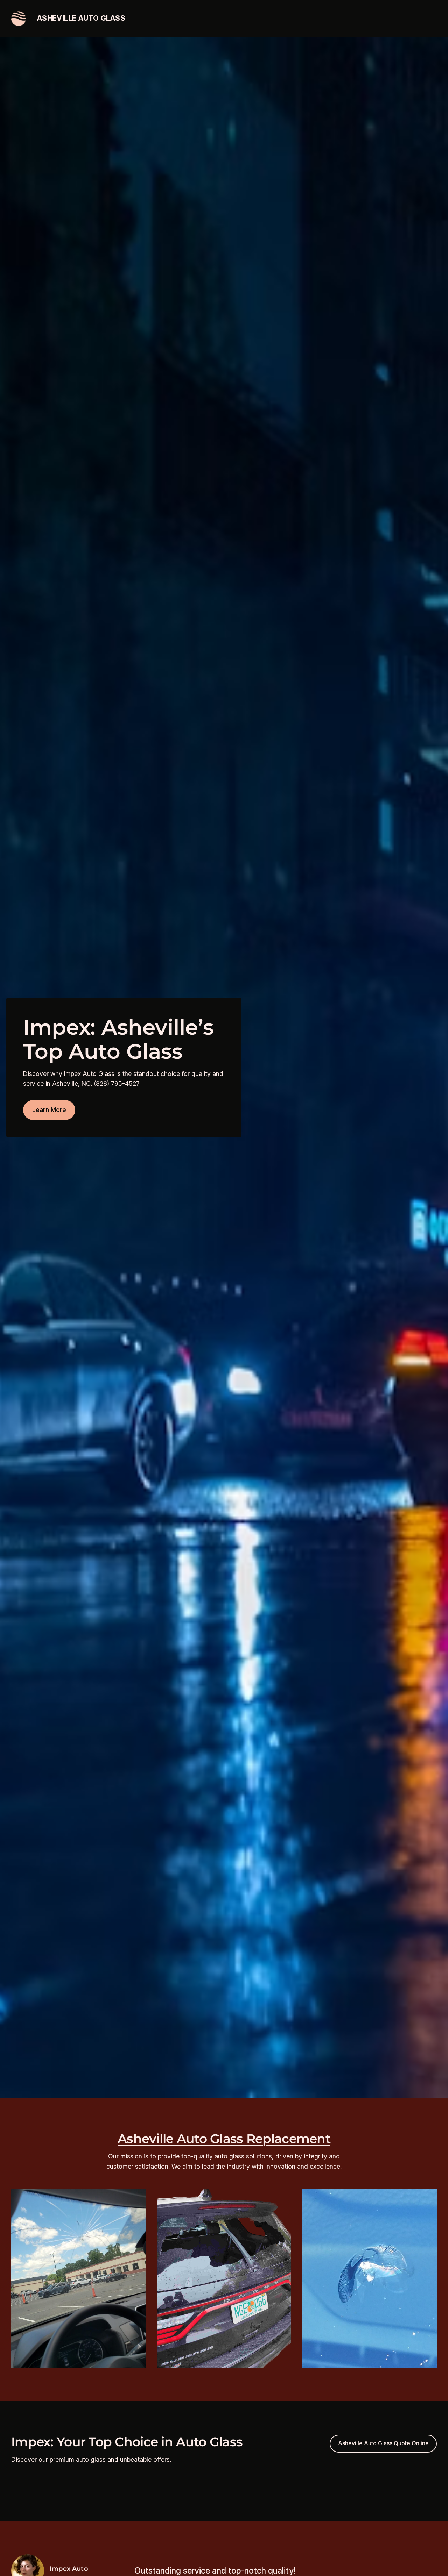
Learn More (49, 1110)
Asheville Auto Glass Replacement (224, 2139)
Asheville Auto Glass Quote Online (383, 2443)
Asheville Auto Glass (81, 18)
